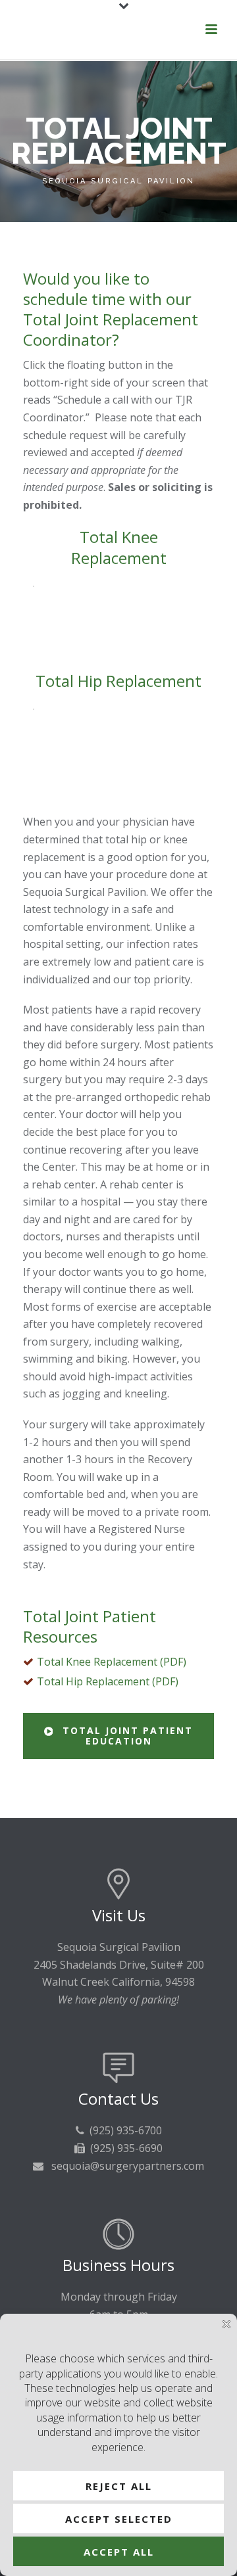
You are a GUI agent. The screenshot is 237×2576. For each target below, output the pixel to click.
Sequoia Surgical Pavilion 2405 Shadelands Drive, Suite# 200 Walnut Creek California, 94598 (119, 1964)
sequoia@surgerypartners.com (128, 2166)
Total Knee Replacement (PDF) (112, 1662)
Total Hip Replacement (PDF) (108, 1681)
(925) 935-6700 (126, 2130)
